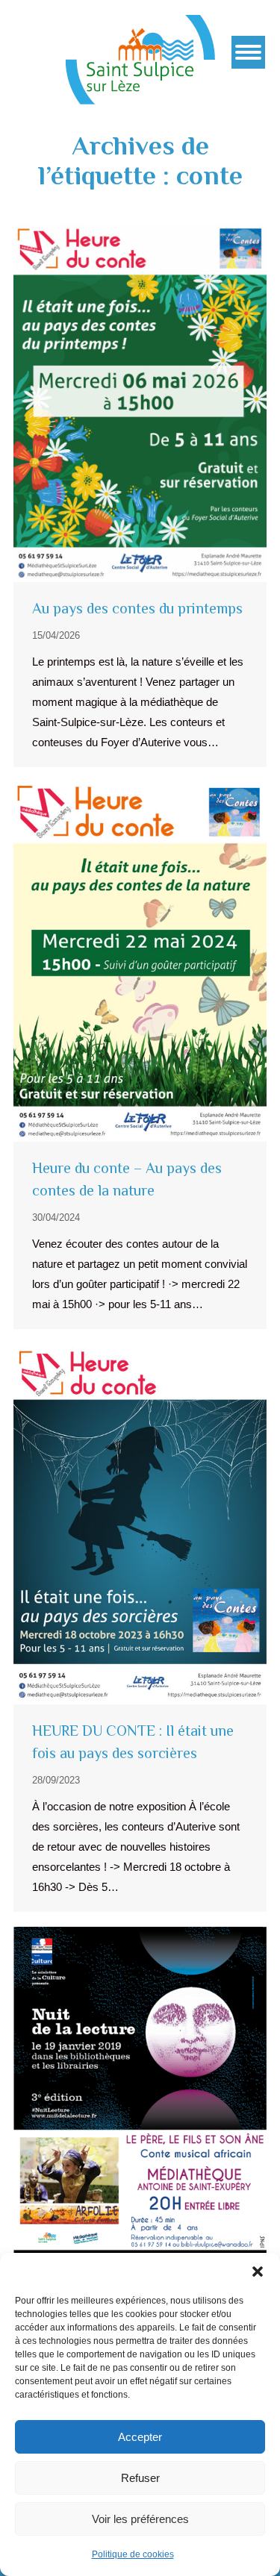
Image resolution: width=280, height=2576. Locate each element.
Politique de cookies (133, 2554)
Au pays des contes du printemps (137, 608)
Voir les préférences (140, 2519)
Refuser (140, 2478)
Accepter (140, 2437)
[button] (258, 2272)
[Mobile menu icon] (248, 52)
